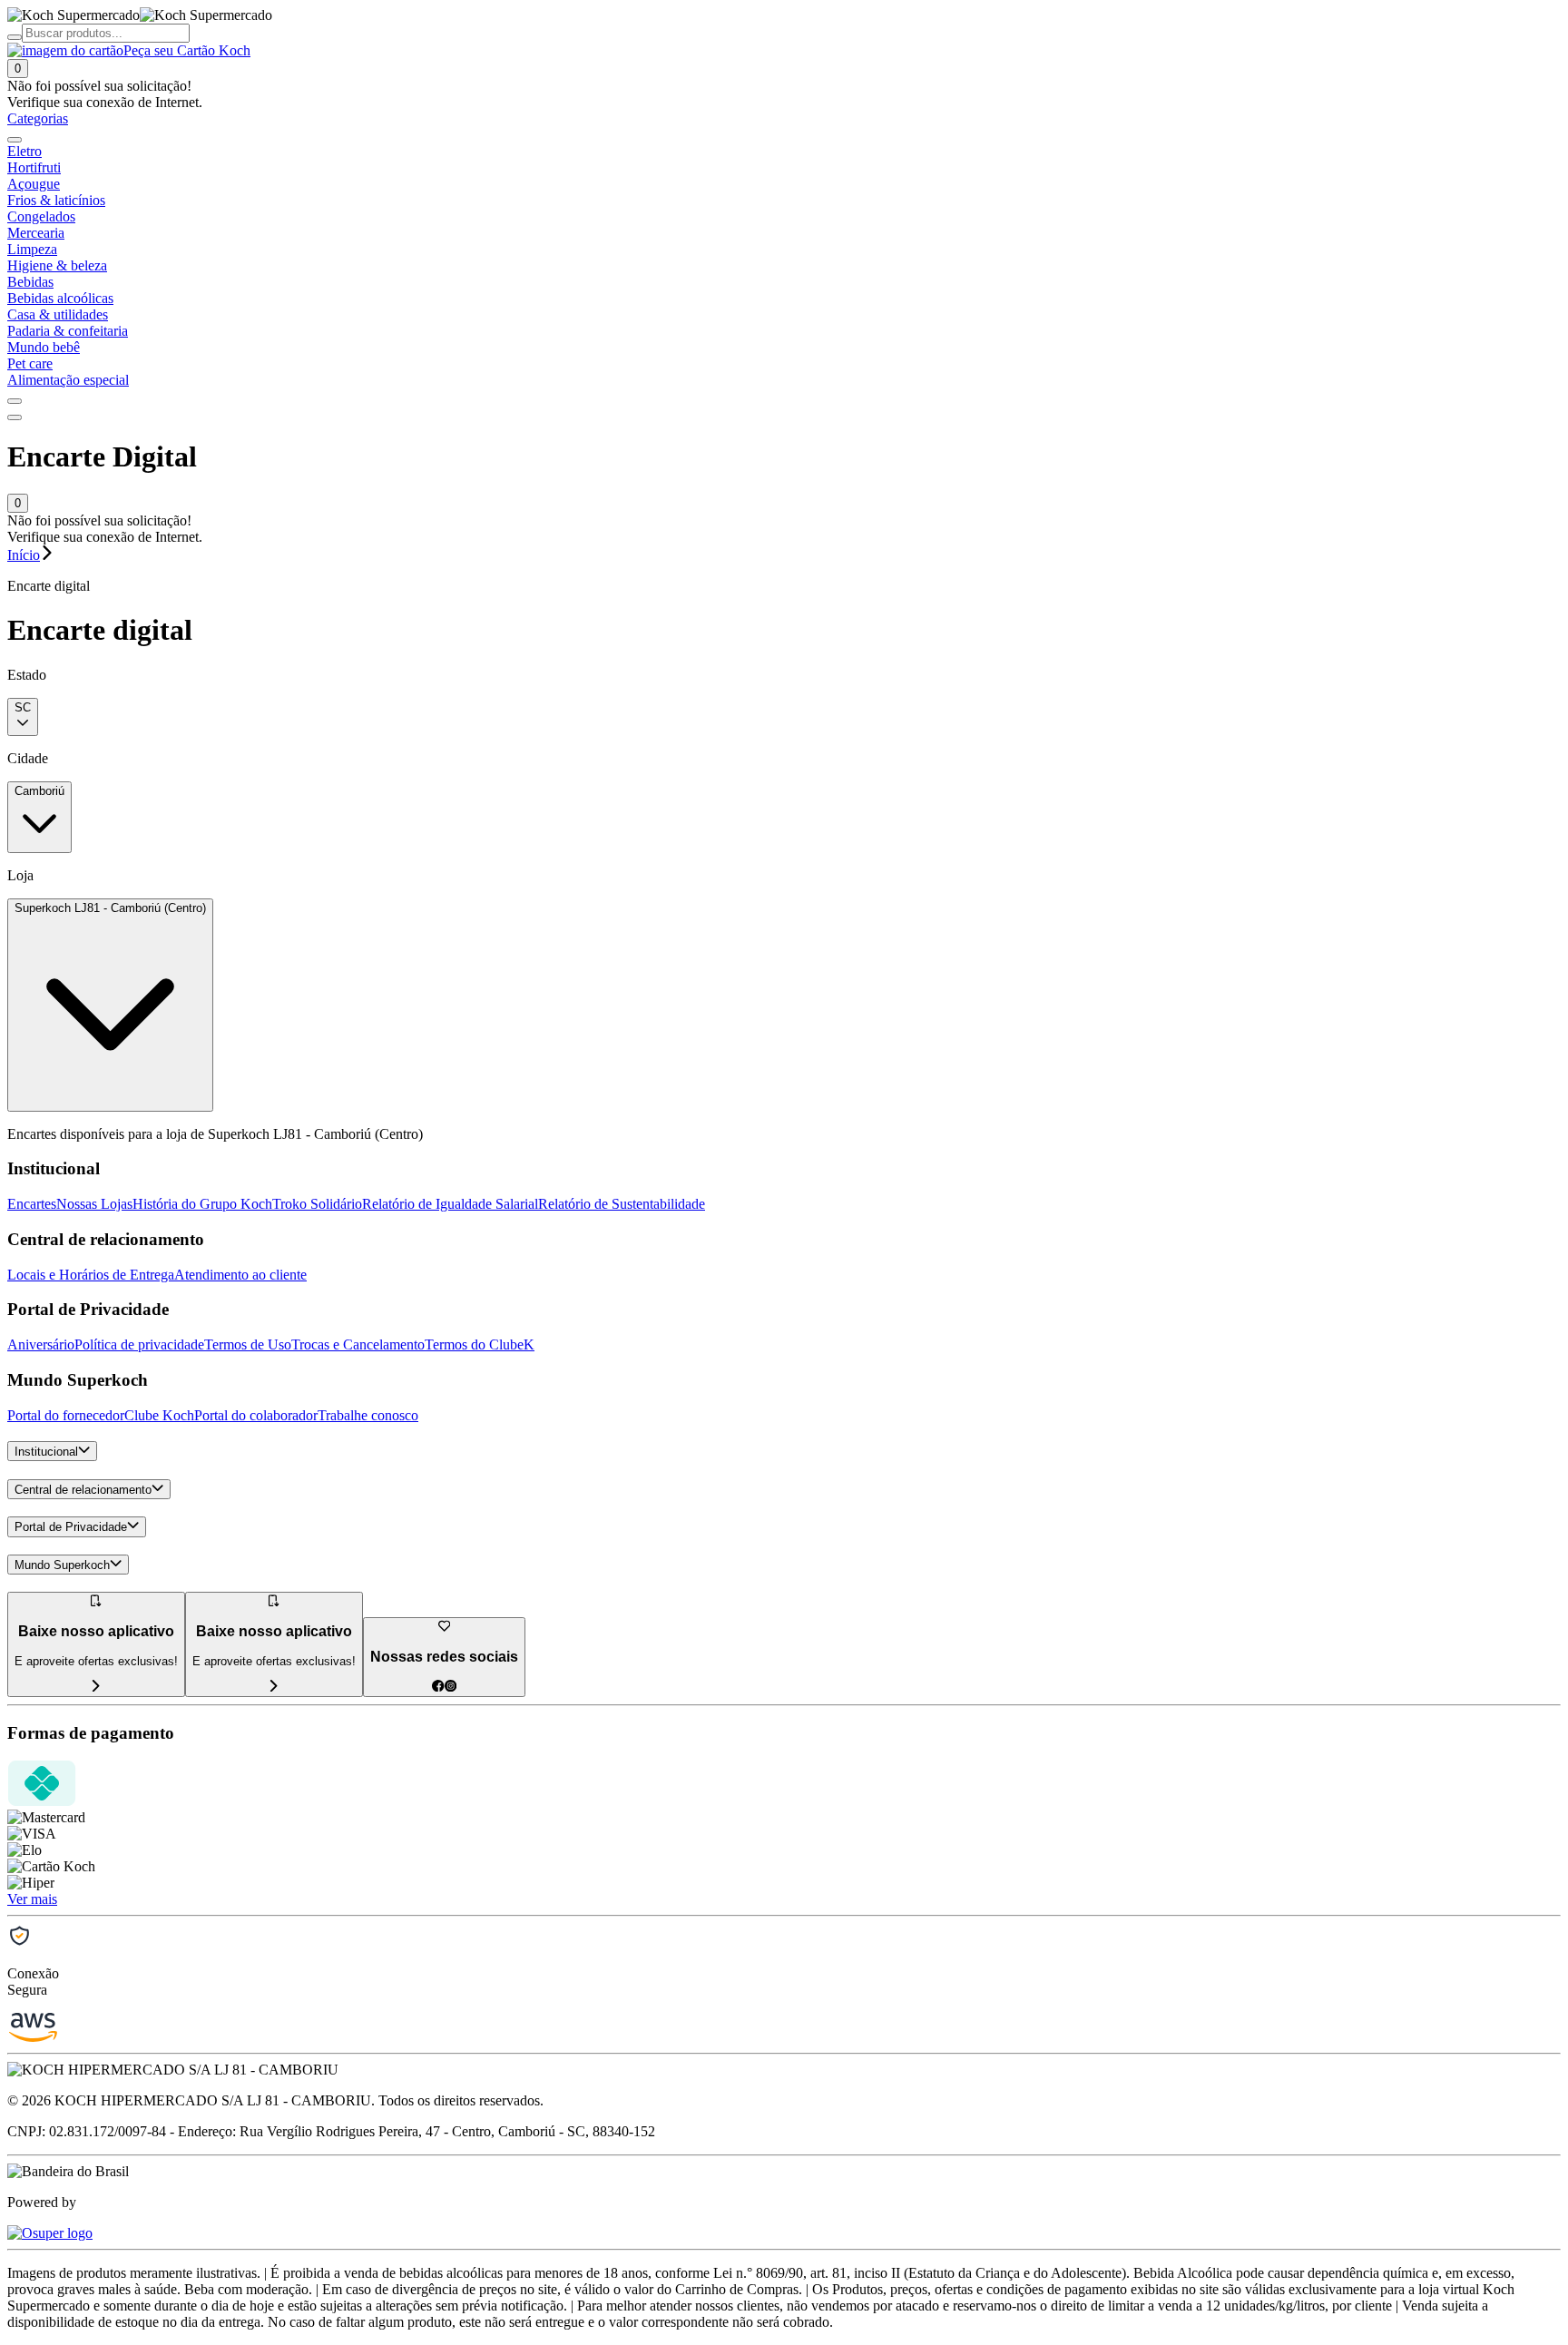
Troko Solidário (317, 1204)
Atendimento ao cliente (240, 1275)
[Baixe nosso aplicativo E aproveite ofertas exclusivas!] (274, 1687)
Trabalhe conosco (368, 1415)
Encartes (32, 1204)
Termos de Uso (248, 1344)
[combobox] (23, 717)
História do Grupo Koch (202, 1204)
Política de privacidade (139, 1344)
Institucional (46, 1452)
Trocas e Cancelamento (358, 1344)
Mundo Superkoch (62, 1565)
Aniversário (41, 1344)
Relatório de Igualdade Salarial (450, 1204)
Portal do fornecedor (66, 1415)
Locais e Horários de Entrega (91, 1275)
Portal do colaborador (256, 1415)
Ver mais (32, 1899)
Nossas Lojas (94, 1204)
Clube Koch (159, 1415)
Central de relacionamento (83, 1490)
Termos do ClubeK (480, 1344)
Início (24, 555)
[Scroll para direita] (15, 401)
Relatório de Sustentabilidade (622, 1204)
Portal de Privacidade (71, 1528)
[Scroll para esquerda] (15, 140)
